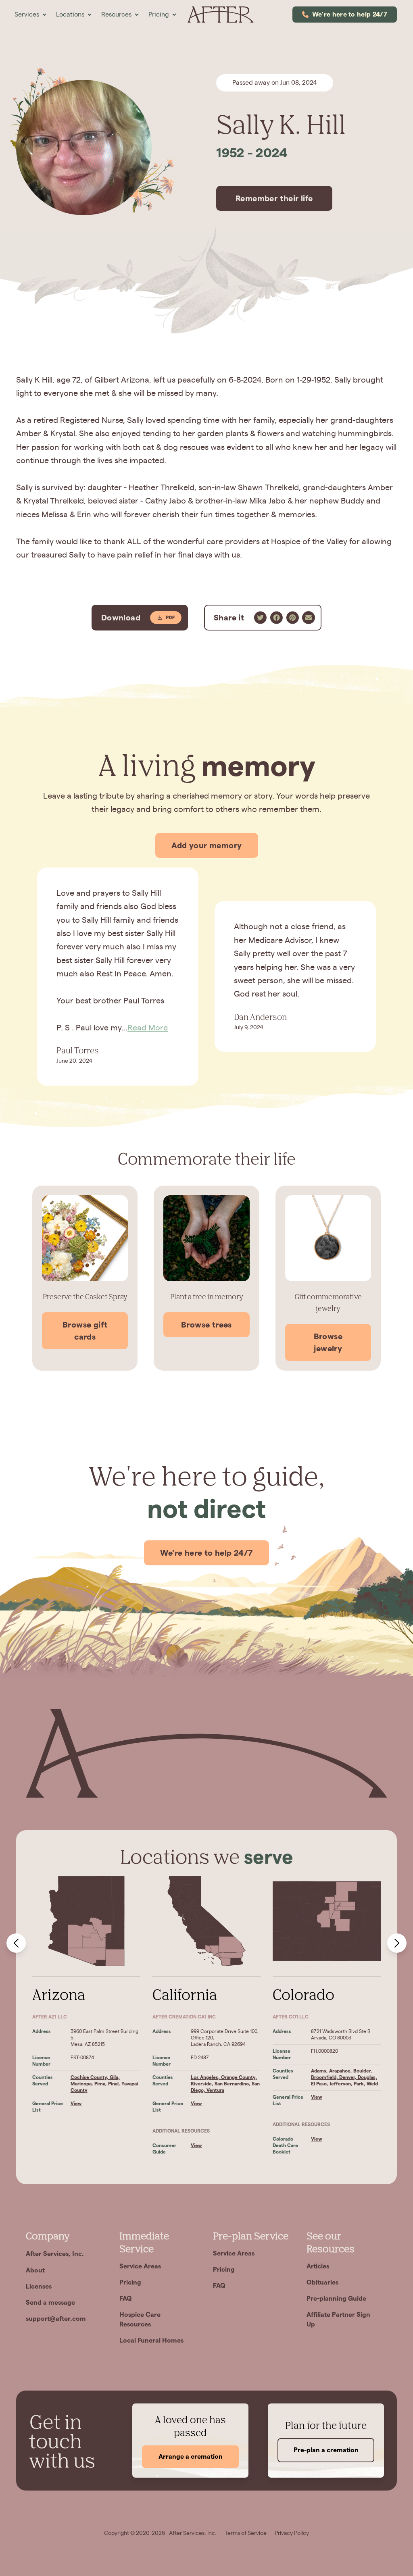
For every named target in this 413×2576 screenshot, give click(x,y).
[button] (30, 15)
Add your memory (207, 845)
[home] (220, 15)
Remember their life (274, 198)
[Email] (309, 618)
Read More (148, 1028)
